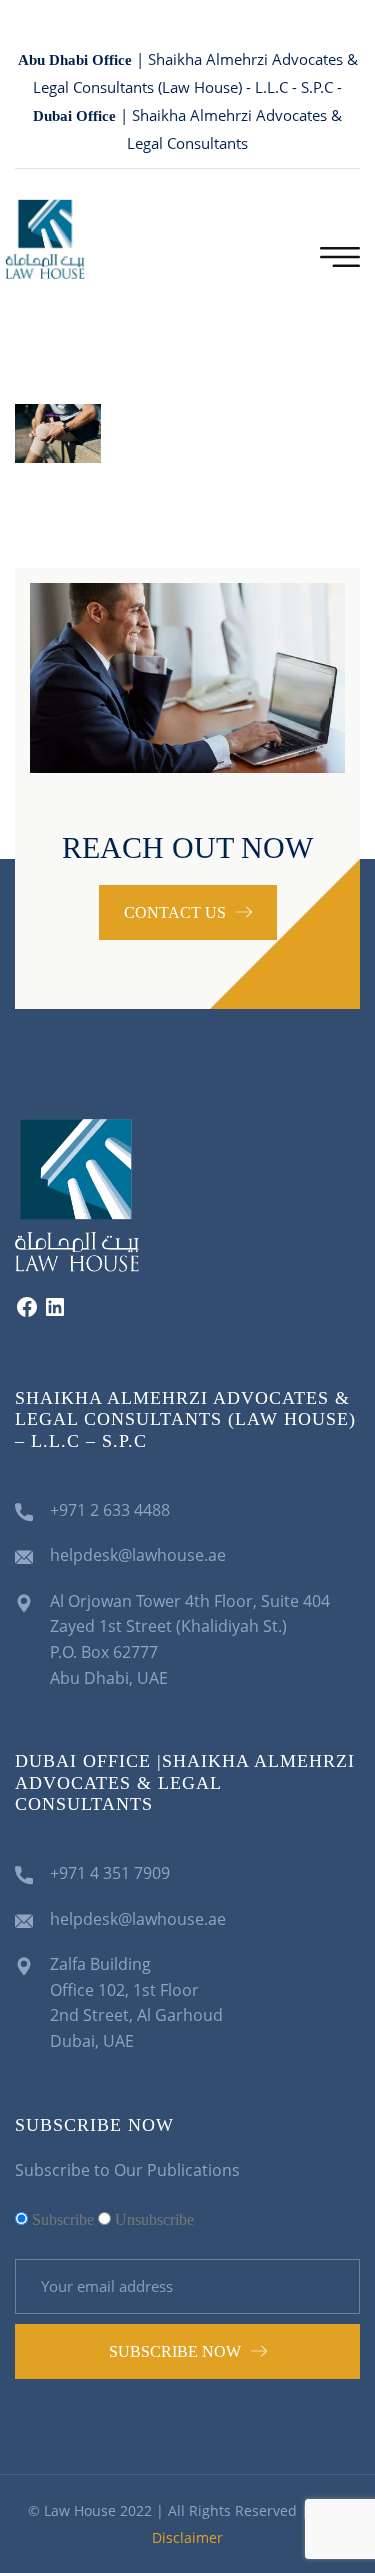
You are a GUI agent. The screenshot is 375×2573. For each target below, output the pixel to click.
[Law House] (45, 238)
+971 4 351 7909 (110, 1873)
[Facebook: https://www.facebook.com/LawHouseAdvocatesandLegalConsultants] (27, 1313)
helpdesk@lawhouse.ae (138, 1555)
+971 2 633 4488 (110, 1510)
